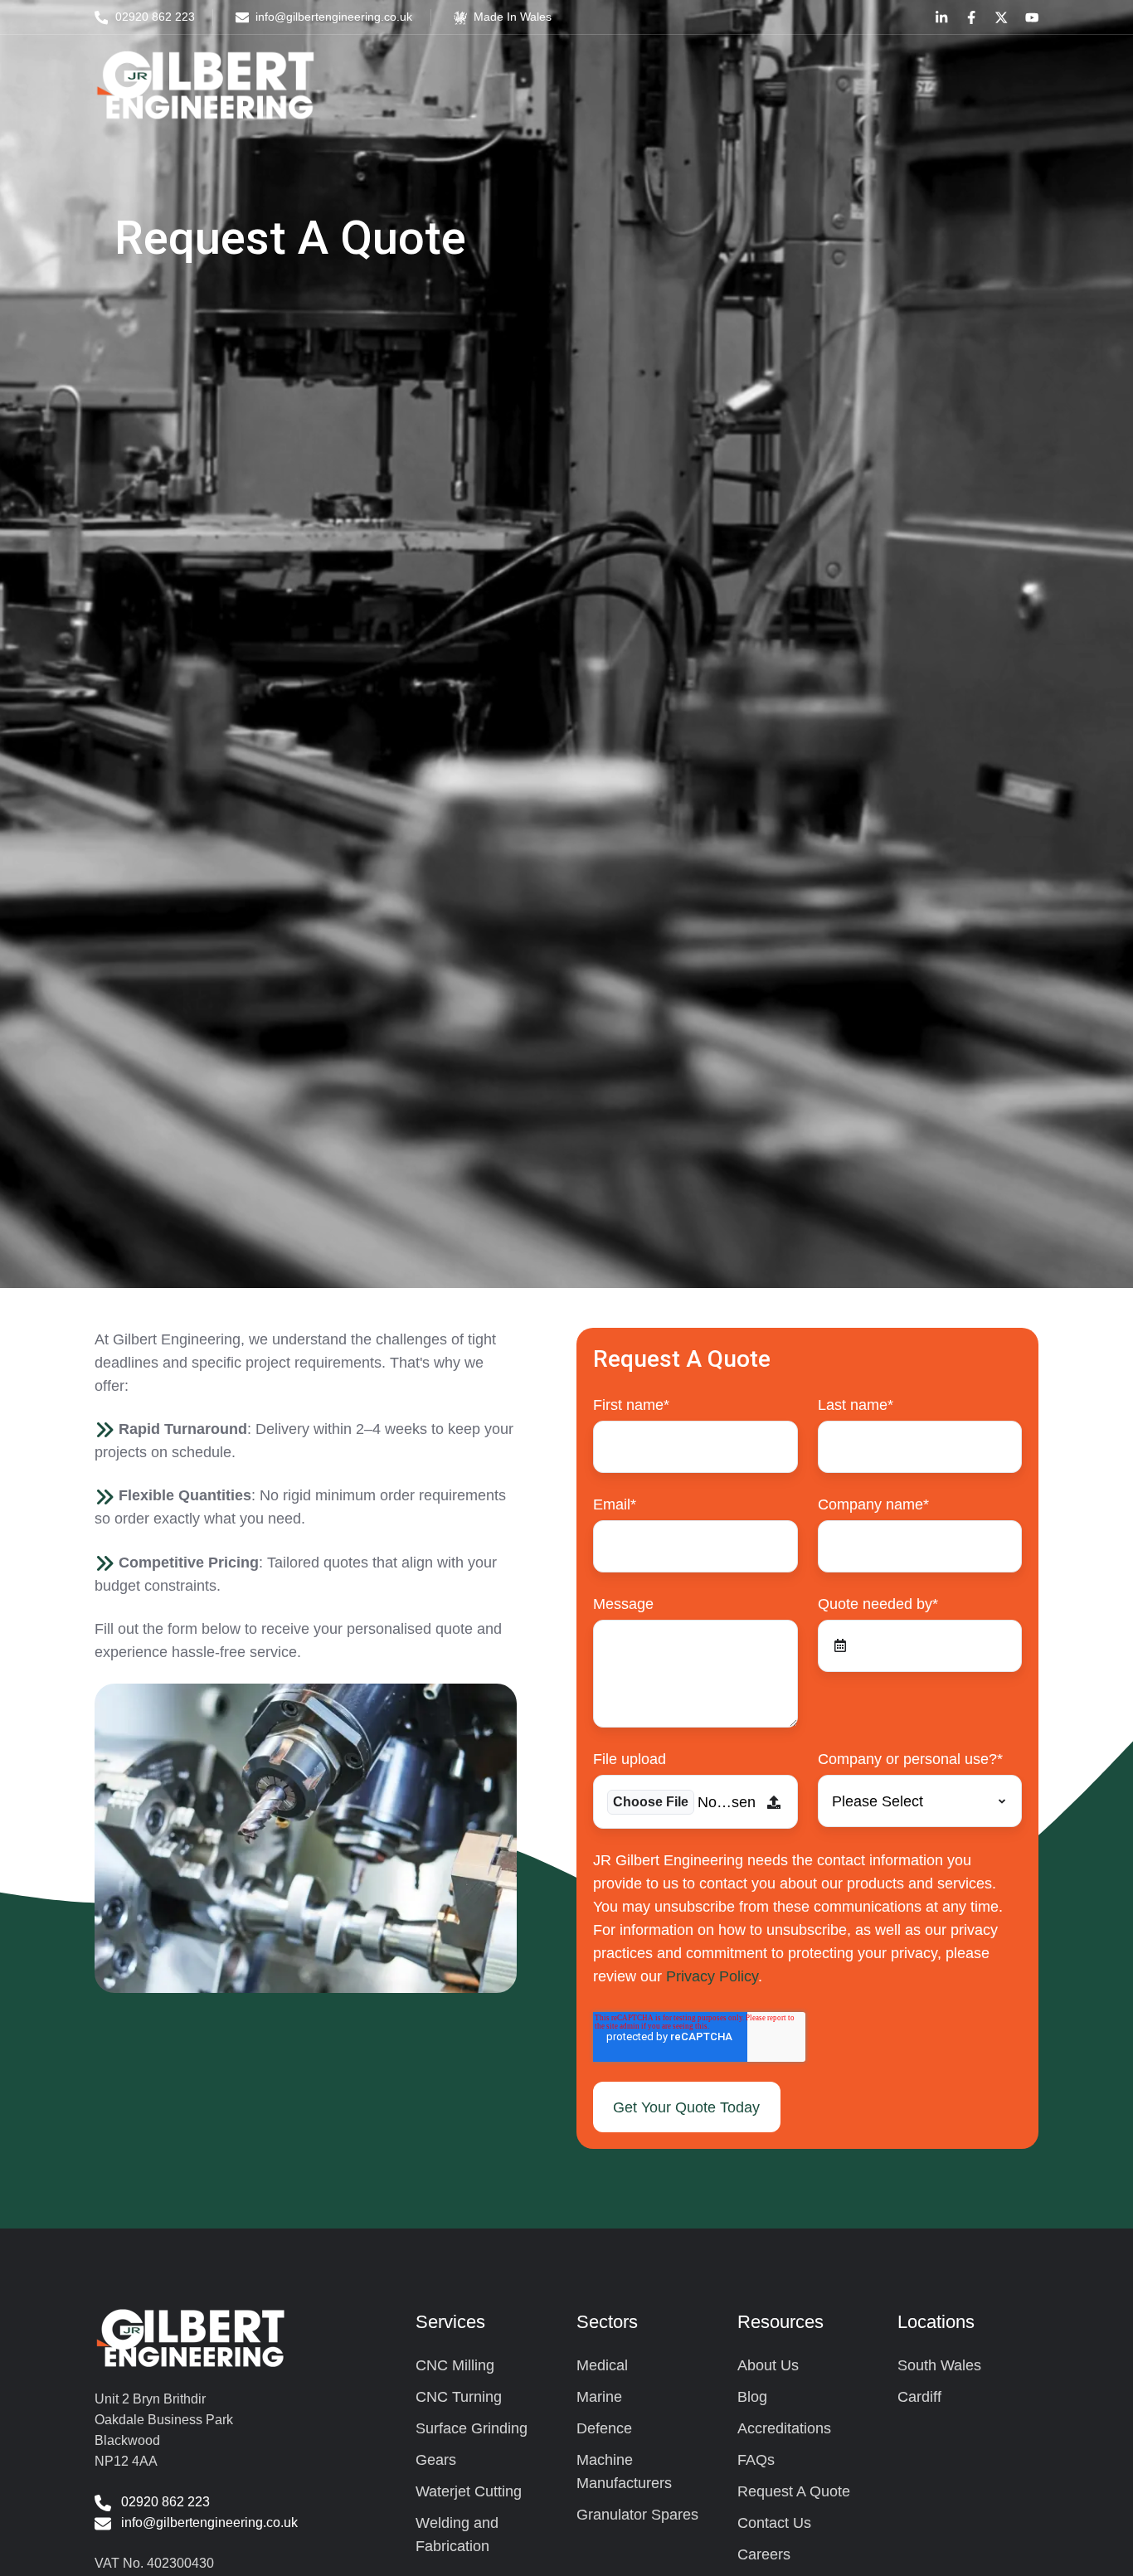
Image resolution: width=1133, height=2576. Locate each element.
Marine (599, 2397)
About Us (768, 2365)
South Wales (939, 2365)
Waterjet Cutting (469, 2491)
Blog (752, 2397)
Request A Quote (794, 2491)
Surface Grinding (472, 2428)
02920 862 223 (165, 2501)
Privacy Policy (712, 1976)
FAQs (756, 2460)
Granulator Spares (637, 2515)
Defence (604, 2428)
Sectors (607, 2322)
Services (450, 2322)
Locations (936, 2322)
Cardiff (919, 2397)
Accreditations (784, 2428)
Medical (602, 2365)
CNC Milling (455, 2365)
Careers (764, 2554)
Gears (436, 2460)
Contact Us (774, 2523)
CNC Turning (459, 2397)
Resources (780, 2322)
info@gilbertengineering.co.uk (209, 2522)
